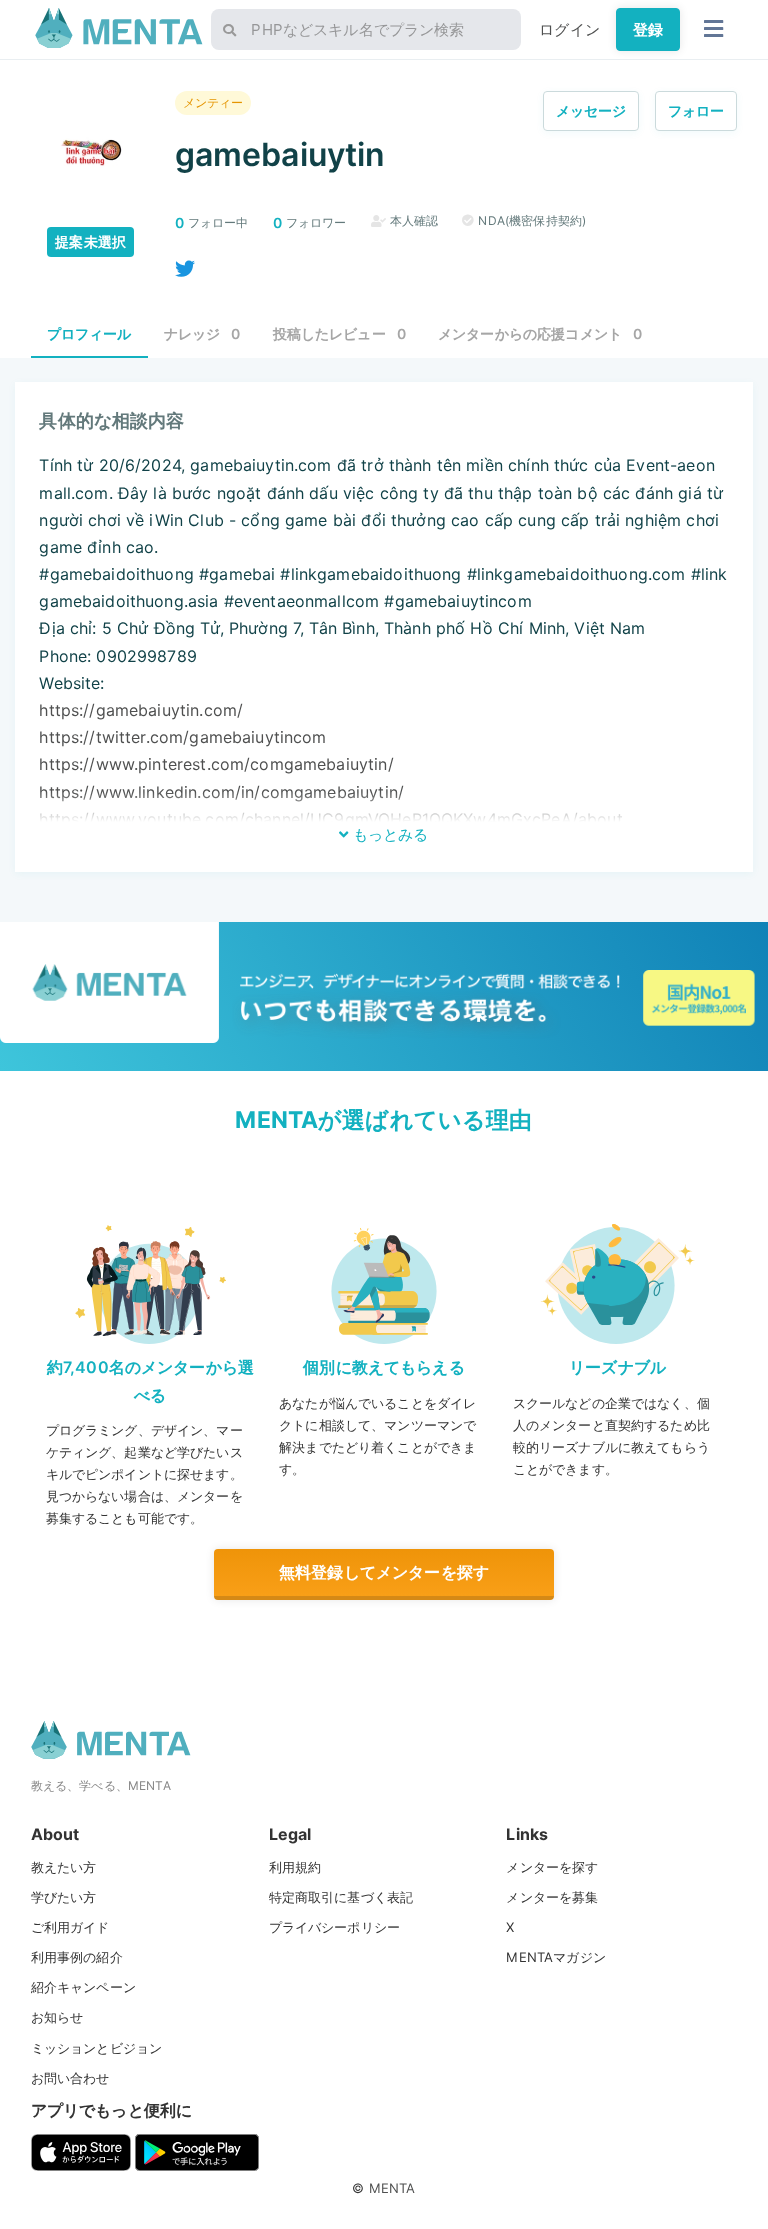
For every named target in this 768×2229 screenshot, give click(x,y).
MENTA (392, 2188)
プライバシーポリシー (335, 1927)
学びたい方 (64, 1897)
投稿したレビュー (340, 333)
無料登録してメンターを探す (384, 1572)
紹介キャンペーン (83, 1987)
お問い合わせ (70, 2078)
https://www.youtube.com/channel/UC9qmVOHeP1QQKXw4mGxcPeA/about (330, 819)
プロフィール (89, 333)
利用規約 (295, 1867)
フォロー (696, 110)
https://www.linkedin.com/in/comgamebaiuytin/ (221, 792)
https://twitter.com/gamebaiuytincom (182, 737)
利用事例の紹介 (77, 1957)
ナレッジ (202, 333)
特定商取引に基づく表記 (341, 1897)
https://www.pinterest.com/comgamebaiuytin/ (216, 764)
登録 (648, 29)
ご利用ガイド (70, 1927)
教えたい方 (64, 1867)
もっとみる (388, 834)
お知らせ (57, 2017)
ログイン (569, 29)
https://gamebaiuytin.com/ (141, 710)
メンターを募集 (552, 1897)
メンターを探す (552, 1867)
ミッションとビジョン (97, 2048)
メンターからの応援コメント (540, 333)
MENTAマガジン (555, 1957)
